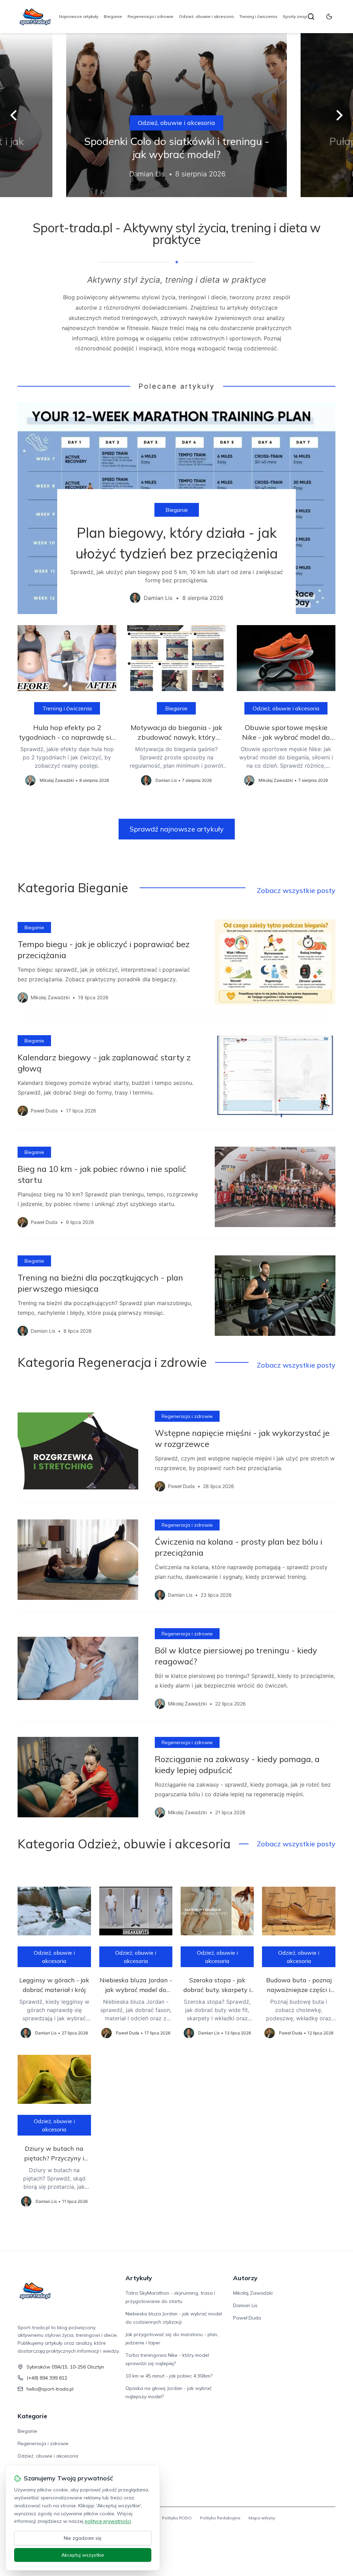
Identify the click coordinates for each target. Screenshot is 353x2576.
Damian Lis (245, 2305)
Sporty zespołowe (301, 16)
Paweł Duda (247, 2318)
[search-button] (311, 17)
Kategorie (32, 2416)
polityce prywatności (108, 2521)
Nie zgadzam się (83, 2538)
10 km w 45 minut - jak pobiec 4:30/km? (169, 2376)
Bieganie (113, 16)
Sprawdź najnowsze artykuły (177, 829)
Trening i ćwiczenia (258, 16)
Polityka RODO (177, 2518)
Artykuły (139, 2278)
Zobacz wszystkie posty (296, 890)
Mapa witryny (262, 2518)
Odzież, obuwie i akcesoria (206, 16)
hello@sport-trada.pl (50, 2389)
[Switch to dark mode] (329, 17)
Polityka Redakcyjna (220, 2518)
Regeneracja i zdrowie (150, 16)
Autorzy (245, 2278)
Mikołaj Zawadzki (253, 2293)
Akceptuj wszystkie (83, 2555)
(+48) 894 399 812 (47, 2378)
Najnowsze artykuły (79, 16)
